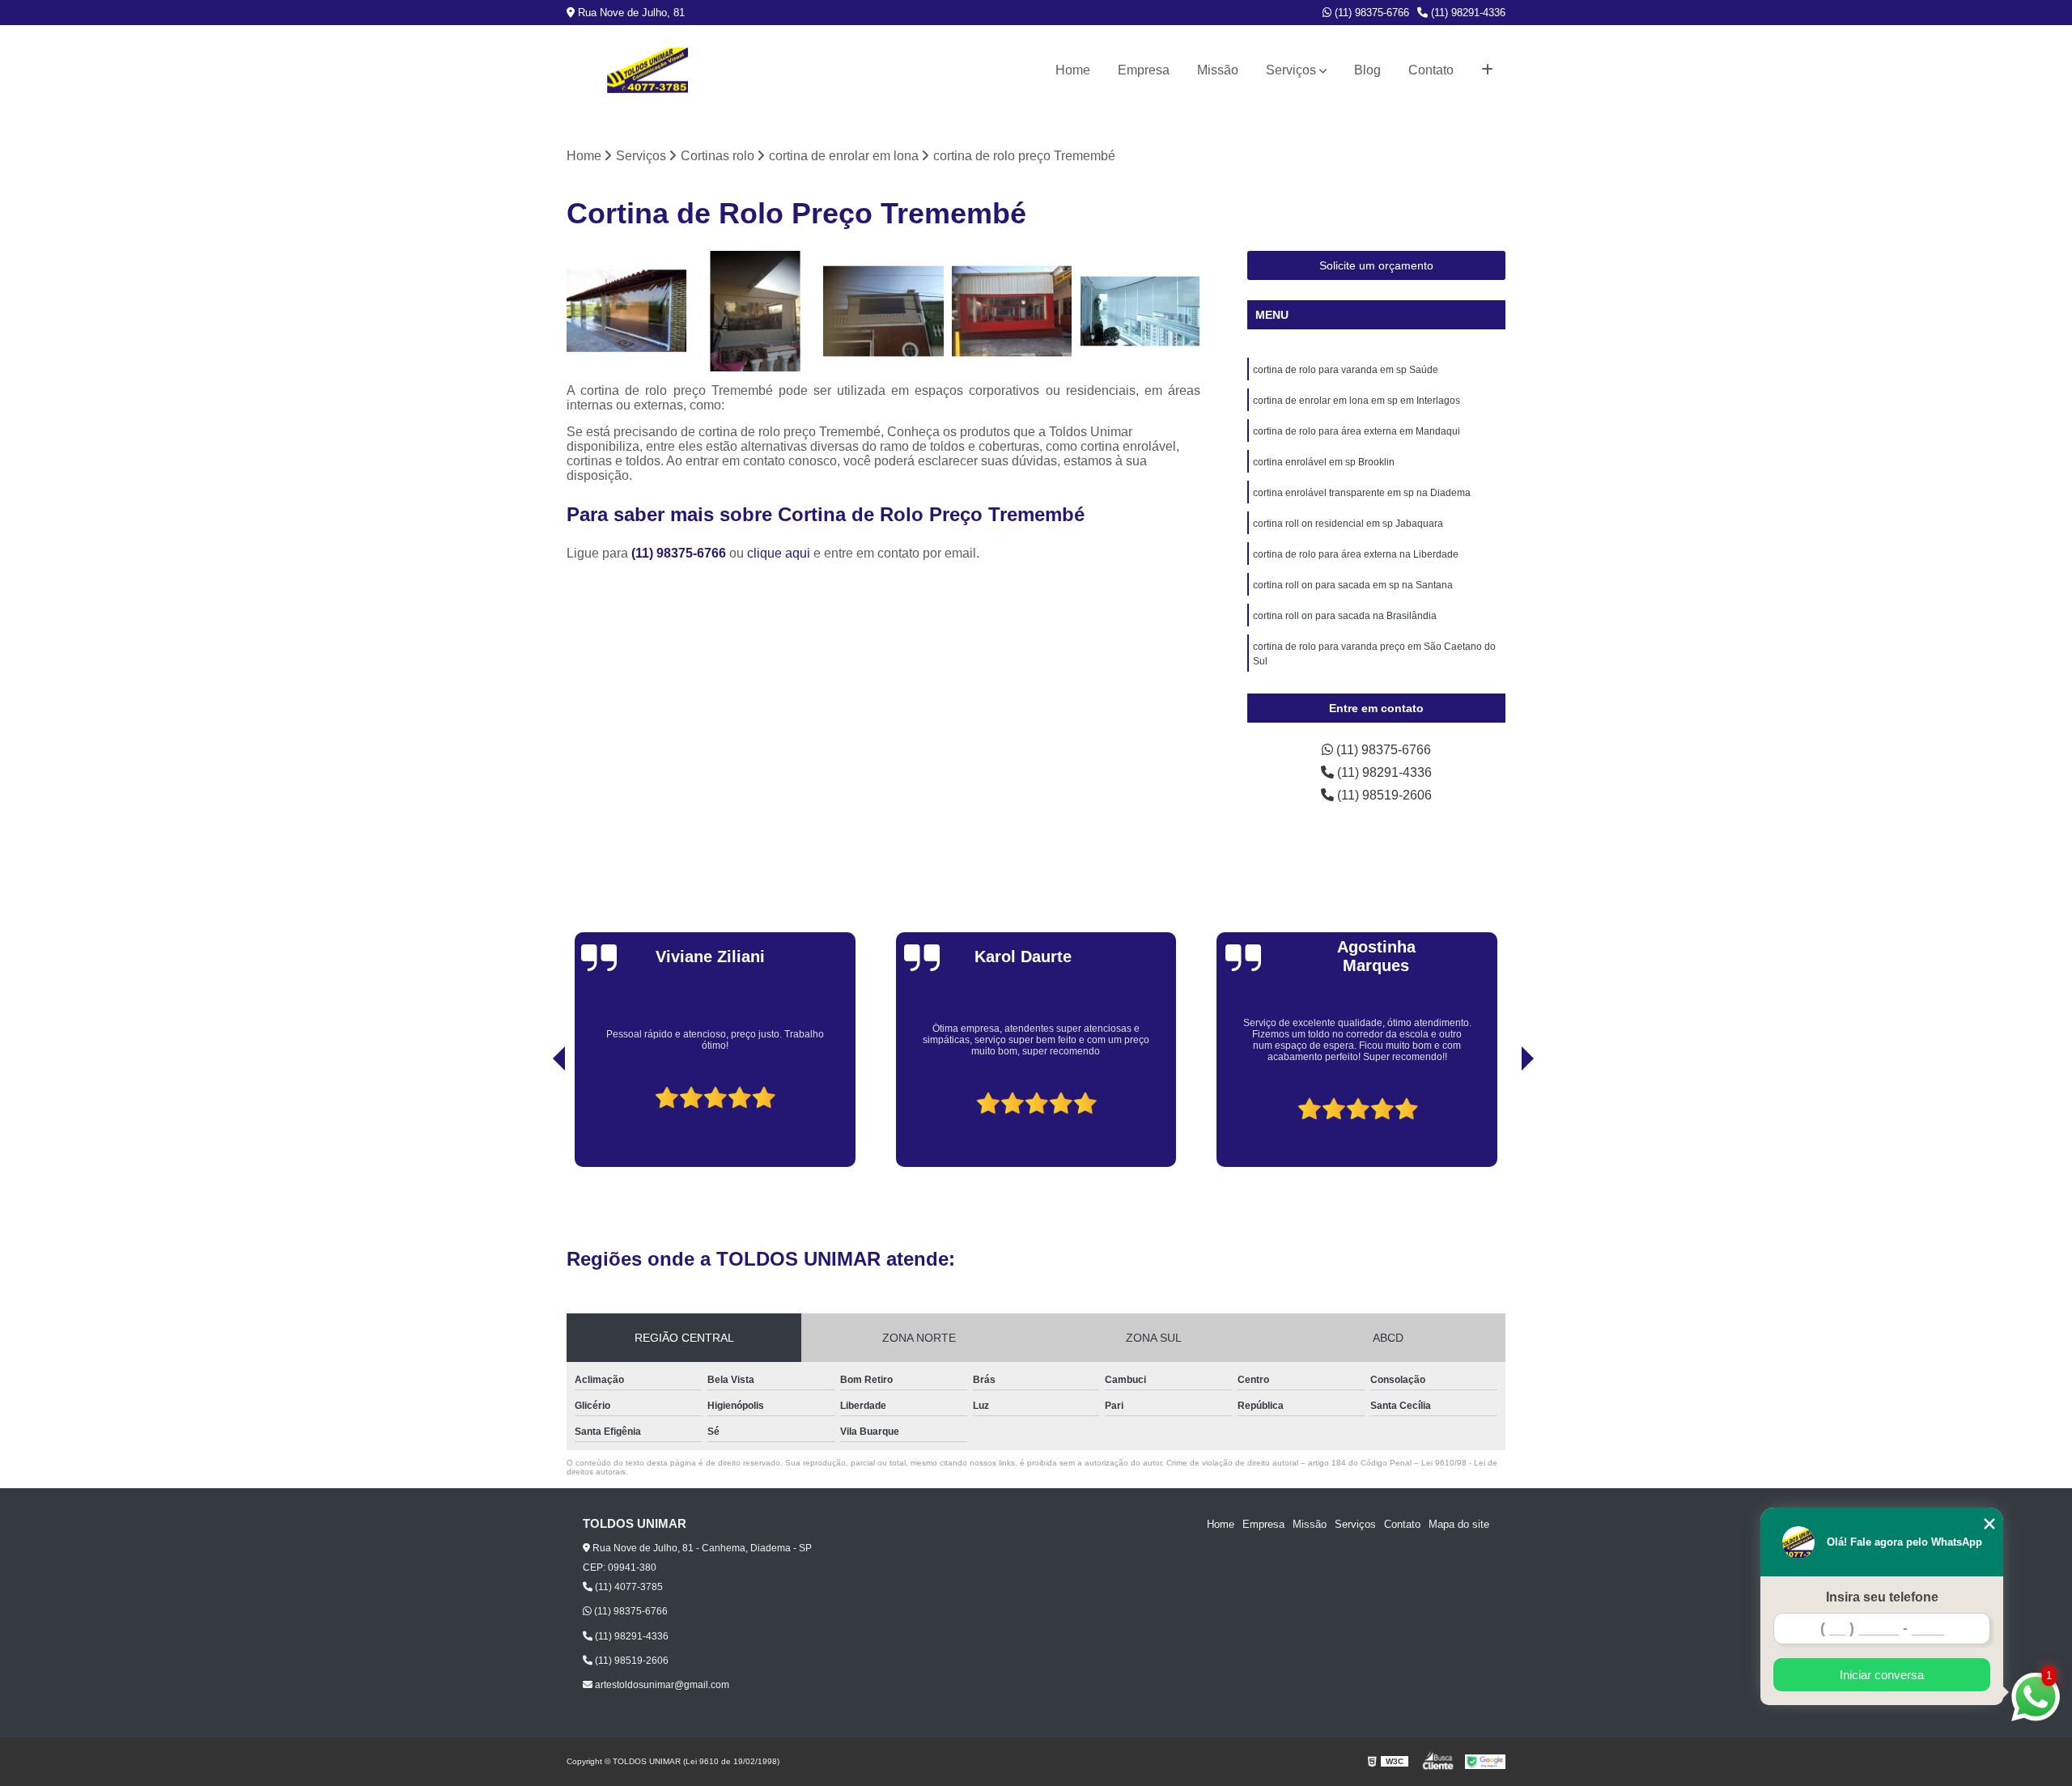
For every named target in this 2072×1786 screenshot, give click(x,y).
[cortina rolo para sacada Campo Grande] (1140, 311)
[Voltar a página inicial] (647, 70)
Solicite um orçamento (1376, 265)
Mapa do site (1459, 1524)
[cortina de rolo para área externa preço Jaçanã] (756, 311)
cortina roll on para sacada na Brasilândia (1345, 616)
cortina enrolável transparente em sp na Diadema (1362, 493)
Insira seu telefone (1882, 1597)
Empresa (1144, 70)
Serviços (1291, 70)
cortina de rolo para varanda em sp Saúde (1346, 370)
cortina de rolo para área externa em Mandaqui (1357, 431)
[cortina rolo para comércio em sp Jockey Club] (627, 311)
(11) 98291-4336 (1467, 13)
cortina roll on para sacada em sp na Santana (1353, 585)
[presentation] (537, 1121)
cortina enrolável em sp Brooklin (1324, 462)
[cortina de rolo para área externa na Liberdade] (883, 311)
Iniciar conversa (1882, 1675)
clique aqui (779, 553)
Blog (1367, 70)
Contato (1431, 70)
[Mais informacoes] (1487, 70)
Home (1073, 70)
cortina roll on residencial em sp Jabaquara (1348, 524)
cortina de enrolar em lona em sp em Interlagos (1357, 401)
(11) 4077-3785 (628, 1587)
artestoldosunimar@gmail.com (661, 1685)
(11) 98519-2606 (1383, 795)
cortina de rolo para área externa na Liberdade (1356, 554)
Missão (1218, 70)
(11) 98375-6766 (1370, 13)
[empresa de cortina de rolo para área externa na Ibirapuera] (1012, 311)
